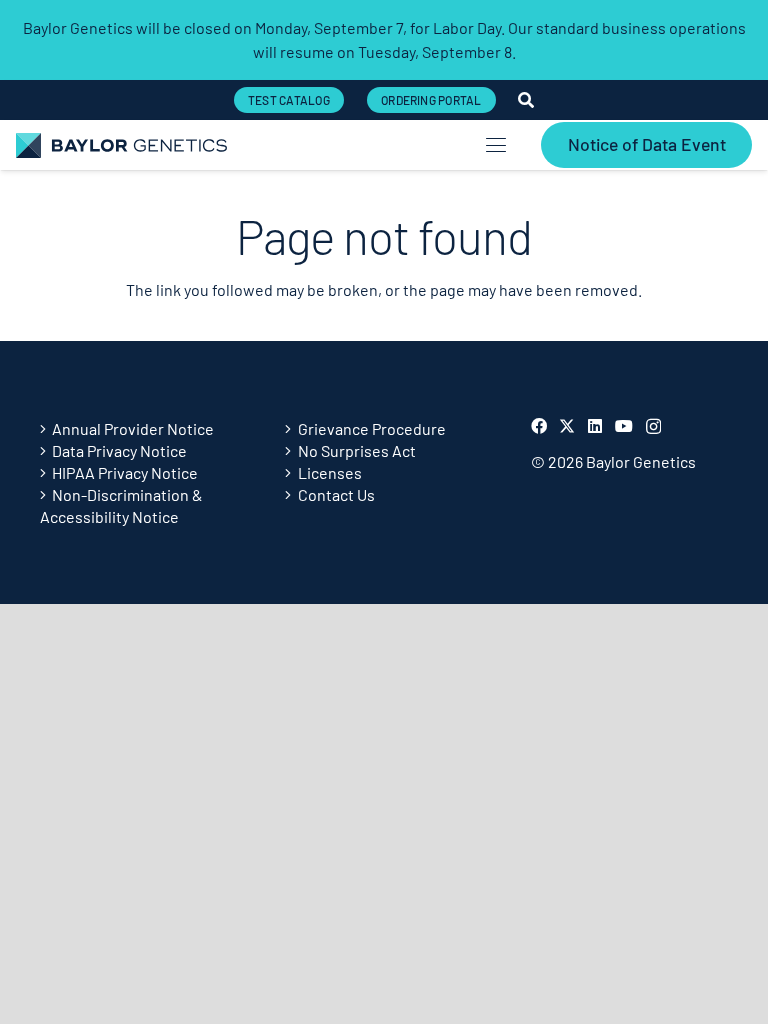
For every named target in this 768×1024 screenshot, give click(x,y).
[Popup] (526, 100)
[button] (496, 145)
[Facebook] (539, 426)
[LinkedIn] (595, 426)
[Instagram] (653, 427)
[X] (567, 426)
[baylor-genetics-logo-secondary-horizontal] (121, 145)
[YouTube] (624, 426)
